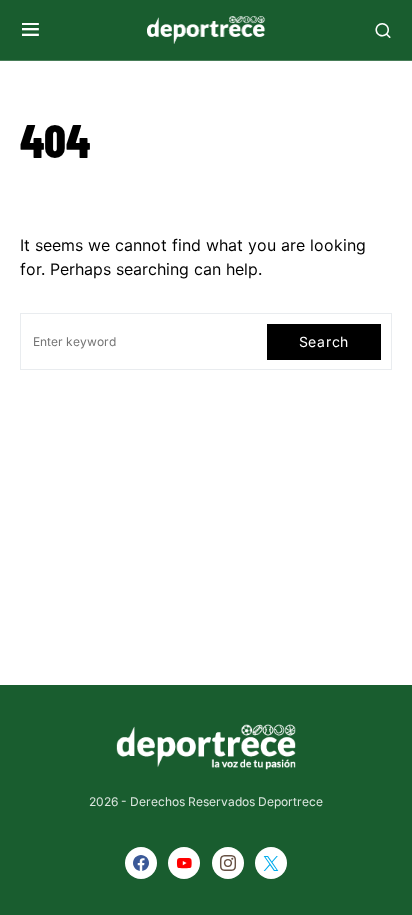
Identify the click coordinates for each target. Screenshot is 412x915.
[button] (30, 30)
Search (324, 341)
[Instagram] (228, 863)
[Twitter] (271, 863)
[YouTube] (184, 863)
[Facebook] (141, 863)
